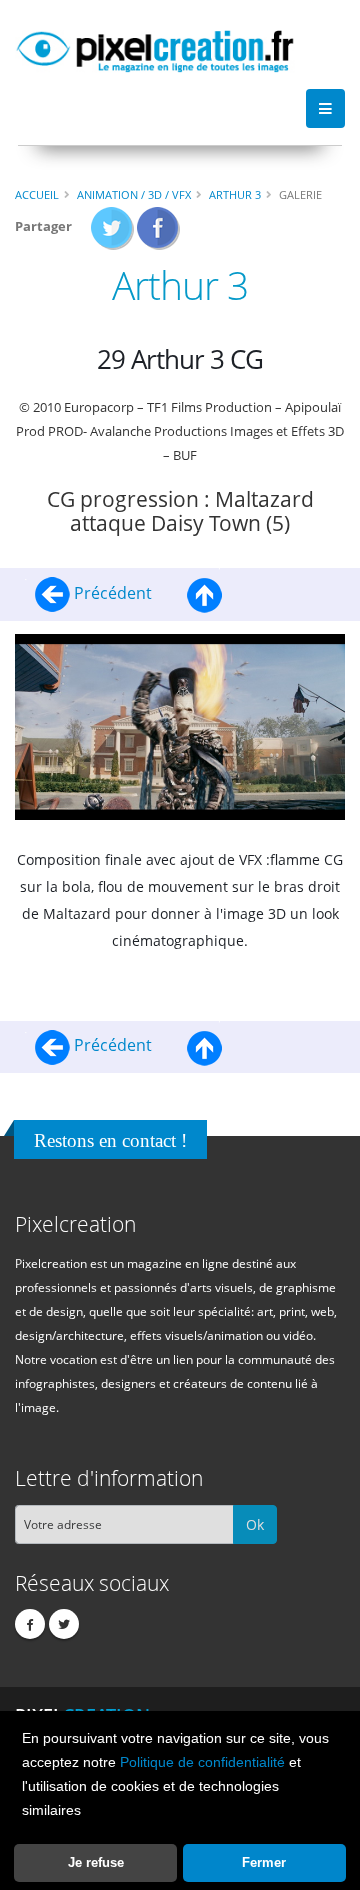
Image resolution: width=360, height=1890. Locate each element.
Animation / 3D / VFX (134, 194)
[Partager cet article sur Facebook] (158, 234)
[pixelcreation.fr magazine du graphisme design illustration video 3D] (155, 48)
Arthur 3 (235, 194)
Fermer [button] (264, 1862)
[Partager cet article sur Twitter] (112, 234)
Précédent (113, 593)
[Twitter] (64, 1624)
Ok (255, 1524)
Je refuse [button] (96, 1862)
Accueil (37, 194)
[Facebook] (30, 1624)
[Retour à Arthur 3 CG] (204, 593)
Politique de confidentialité (202, 1762)
